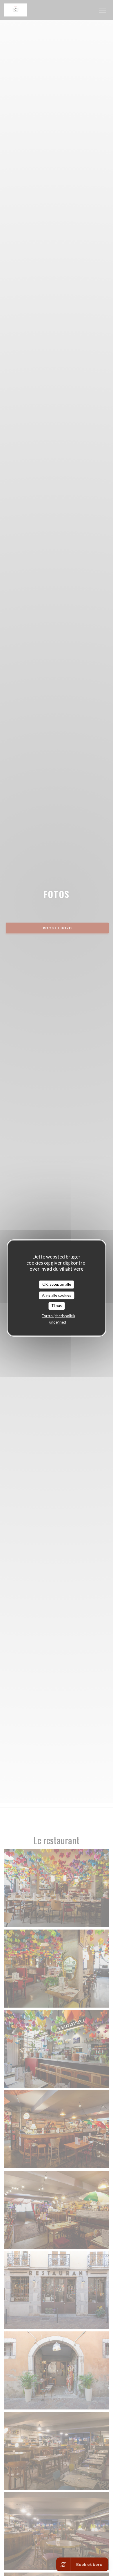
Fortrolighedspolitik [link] (59, 1316)
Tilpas (57, 1306)
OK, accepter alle (57, 1284)
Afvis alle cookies (57, 1295)
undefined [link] (58, 1322)
